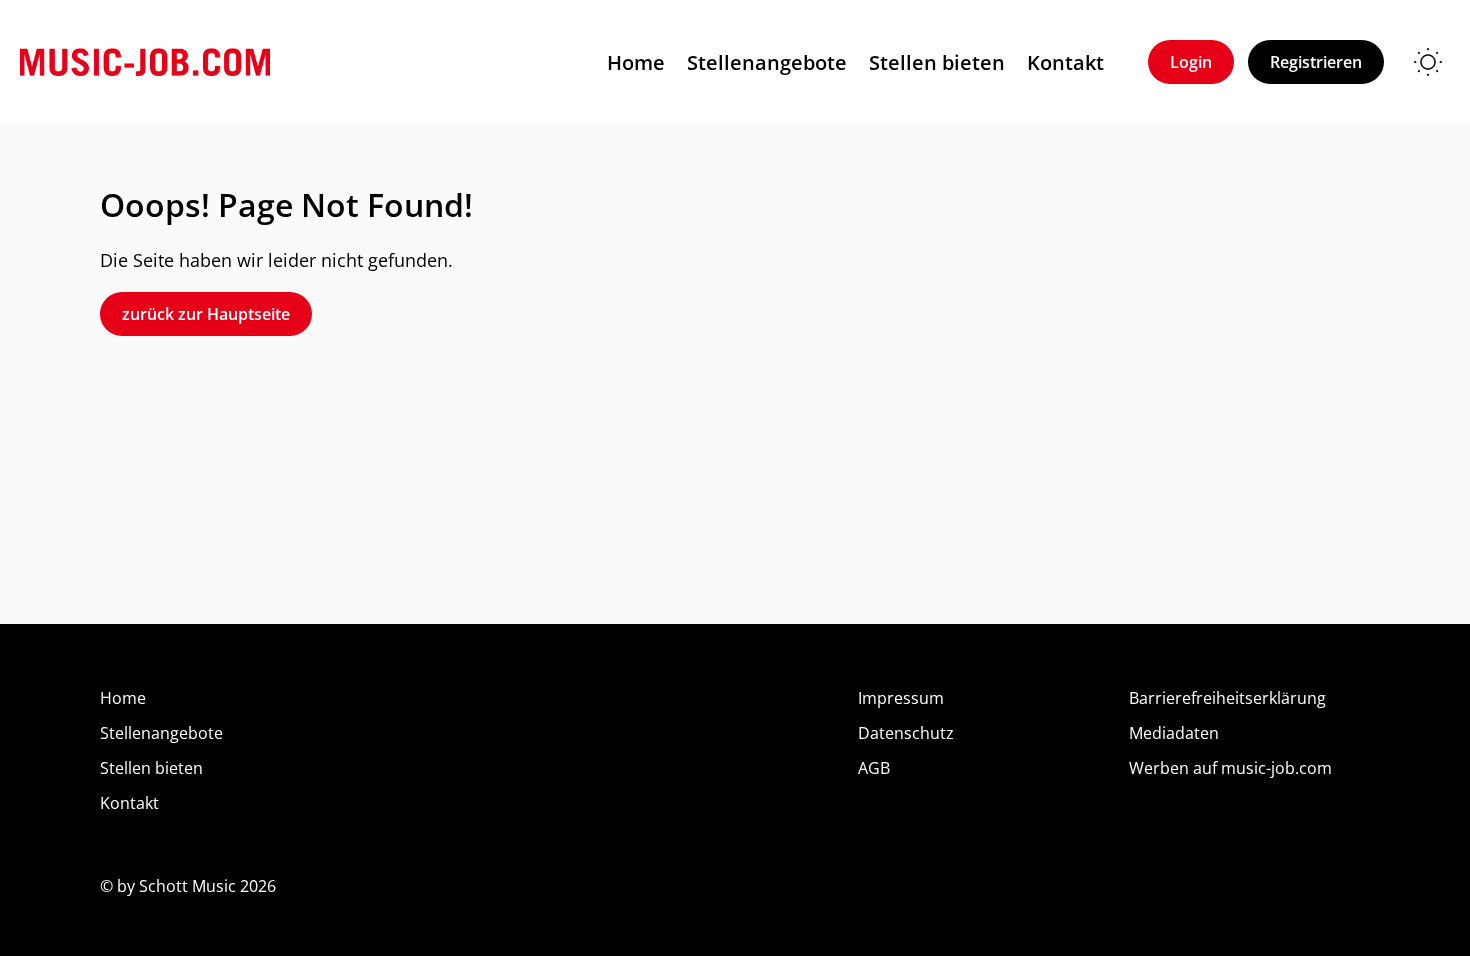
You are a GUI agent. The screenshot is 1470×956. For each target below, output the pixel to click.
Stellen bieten (937, 62)
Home (636, 62)
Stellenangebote (767, 62)
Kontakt (1065, 62)
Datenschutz (906, 733)
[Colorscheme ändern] (1428, 62)
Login (1191, 62)
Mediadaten (1174, 733)
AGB (874, 768)
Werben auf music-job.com (1230, 768)
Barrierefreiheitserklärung (1227, 698)
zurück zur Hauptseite (206, 314)
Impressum (901, 698)
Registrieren (1316, 62)
